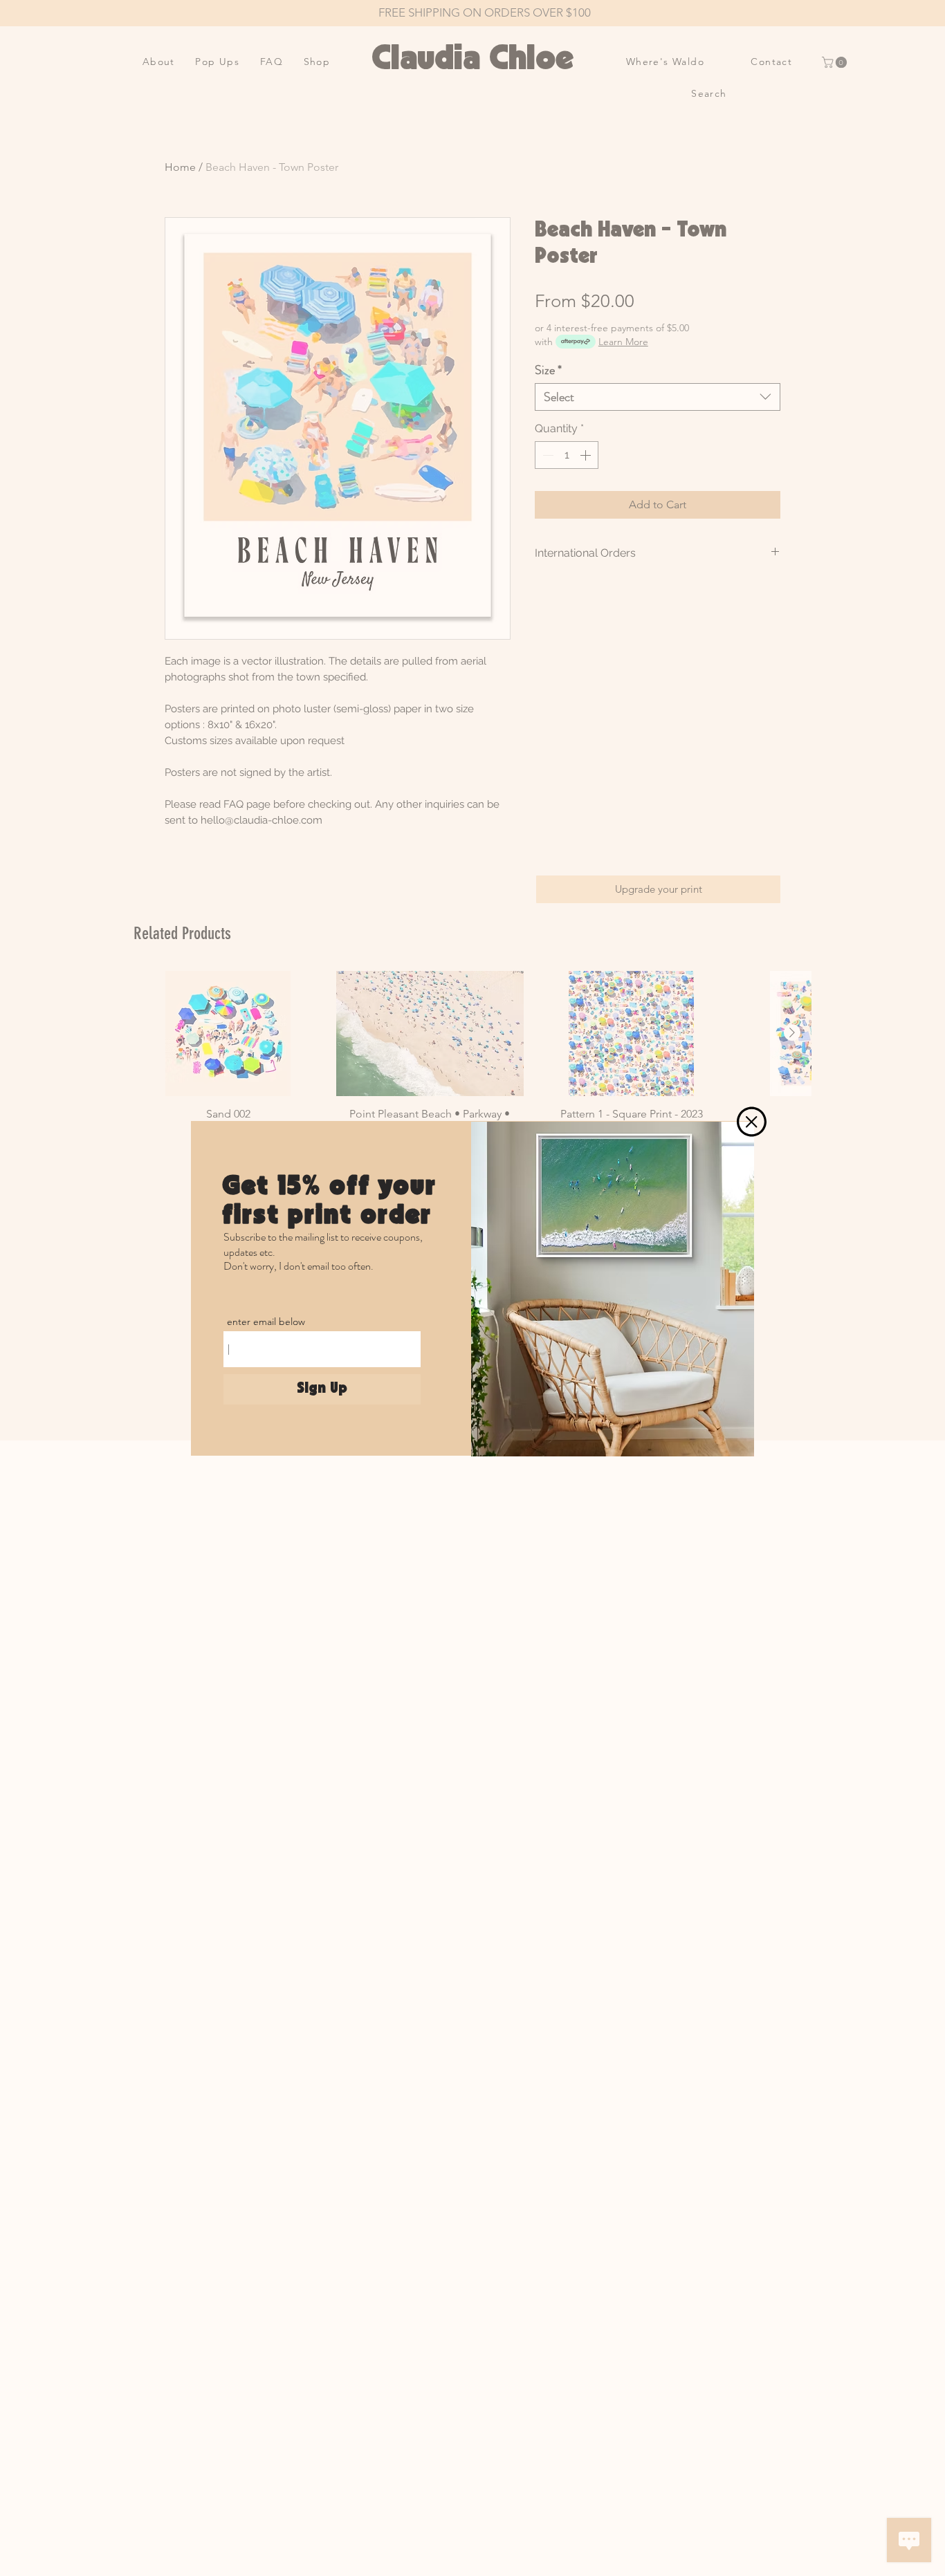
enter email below (266, 1322)
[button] (752, 1122)
